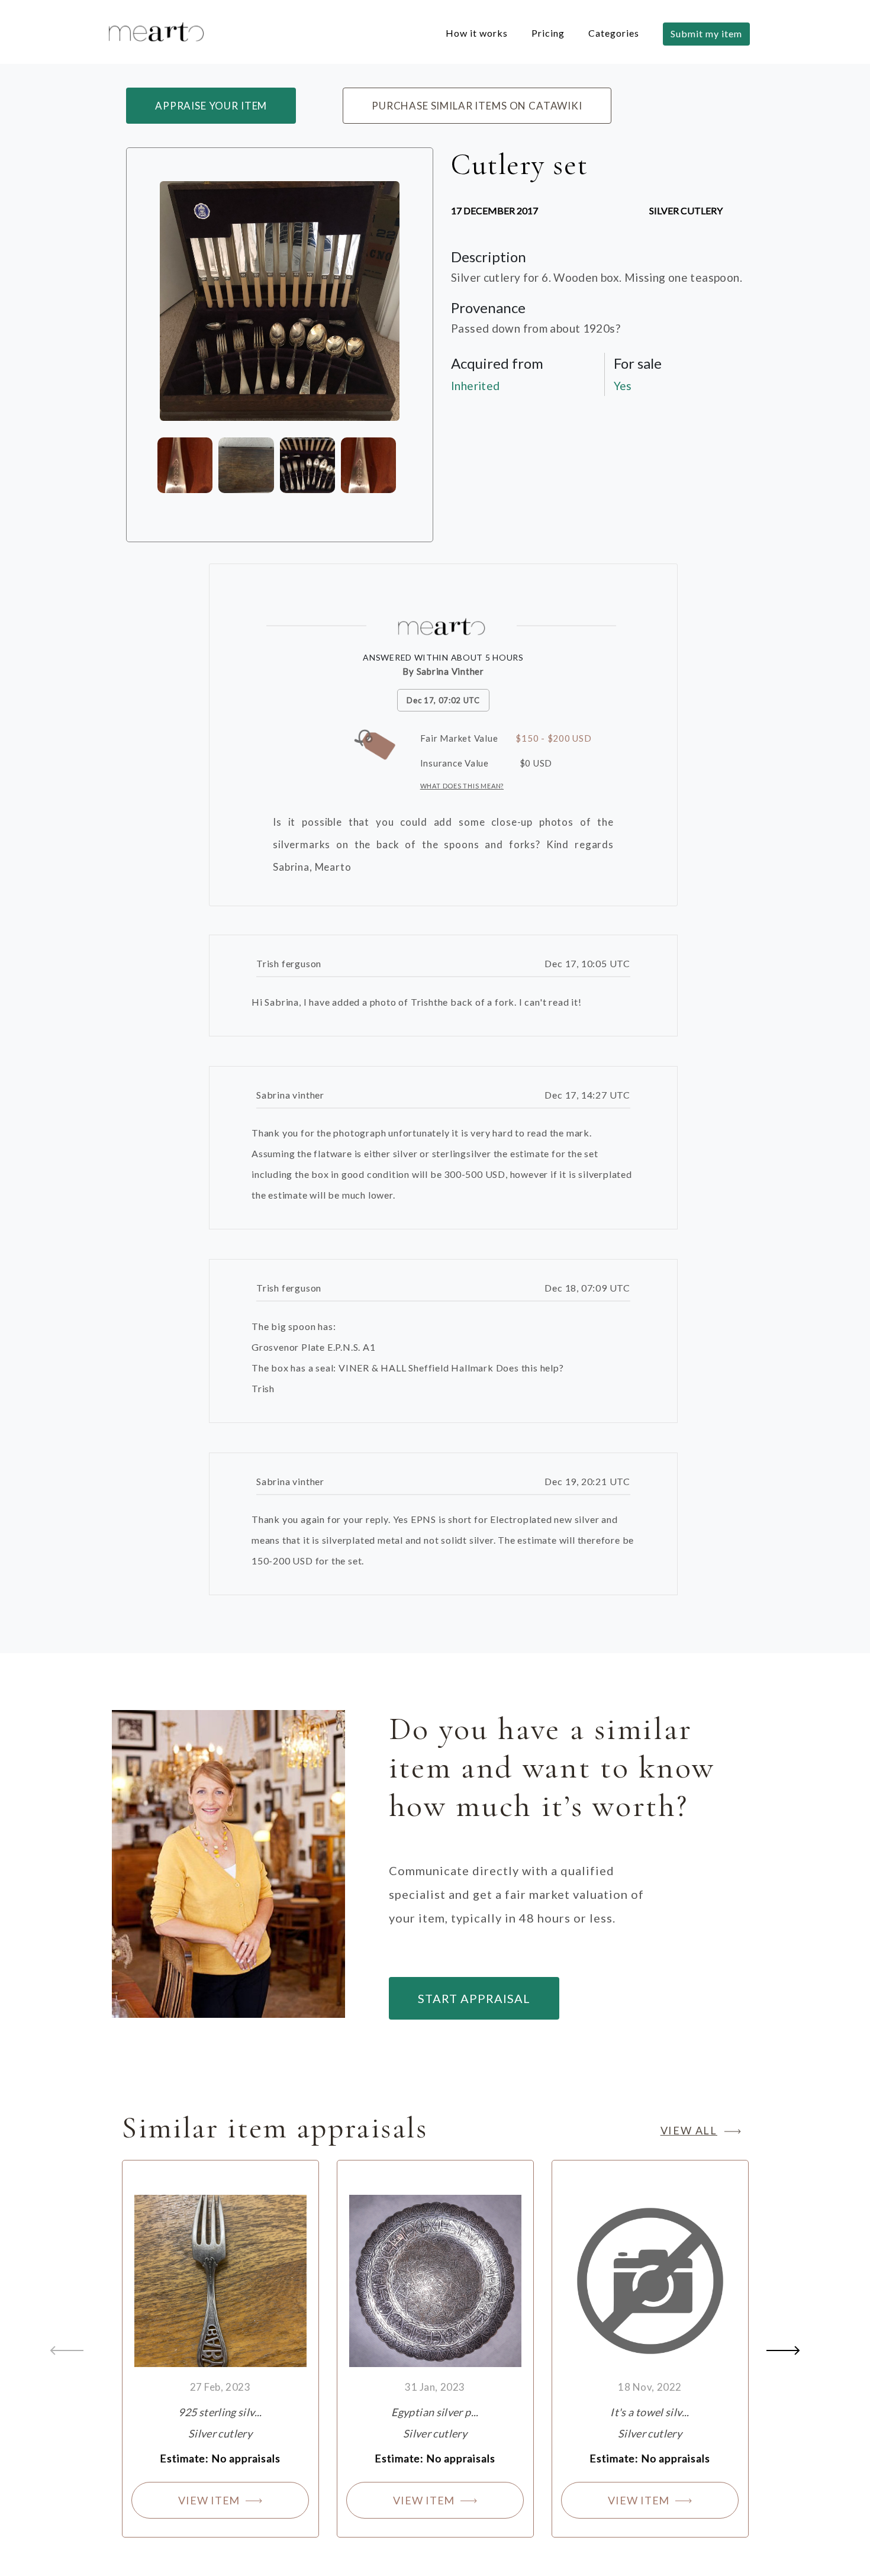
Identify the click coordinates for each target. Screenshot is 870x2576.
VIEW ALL (689, 2130)
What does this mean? (462, 786)
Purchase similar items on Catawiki (477, 106)
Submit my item (706, 33)
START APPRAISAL (474, 1998)
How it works (477, 33)
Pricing (548, 33)
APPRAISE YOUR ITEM (211, 106)
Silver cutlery (686, 210)
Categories (614, 33)
